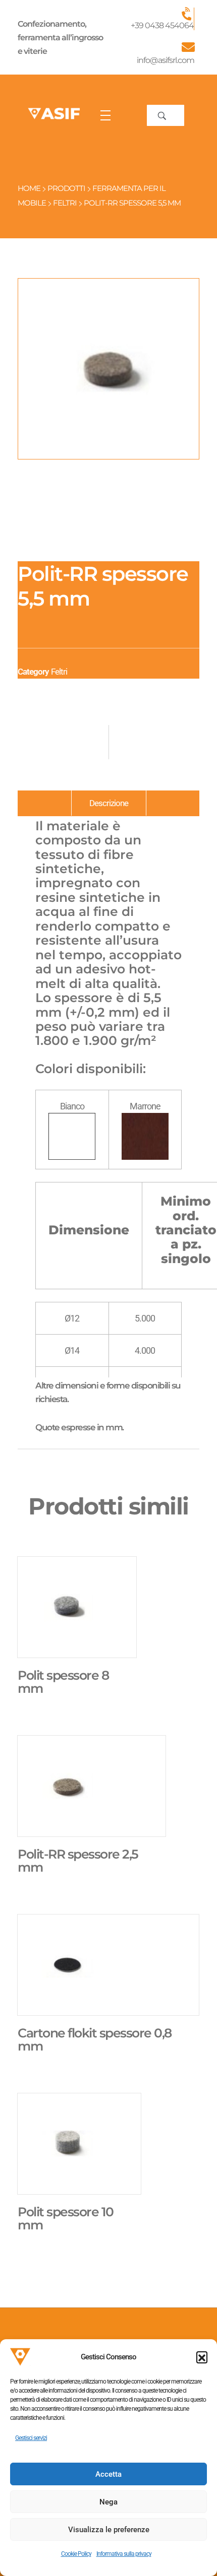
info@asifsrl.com (166, 60)
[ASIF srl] (54, 114)
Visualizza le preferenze (109, 2530)
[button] (202, 2357)
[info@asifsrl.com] (188, 47)
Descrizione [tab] (109, 803)
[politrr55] (108, 369)
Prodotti (66, 188)
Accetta (108, 2474)
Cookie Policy (76, 2554)
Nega (108, 2502)
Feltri (65, 203)
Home (29, 188)
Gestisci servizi (31, 2438)
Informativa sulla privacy (124, 2554)
